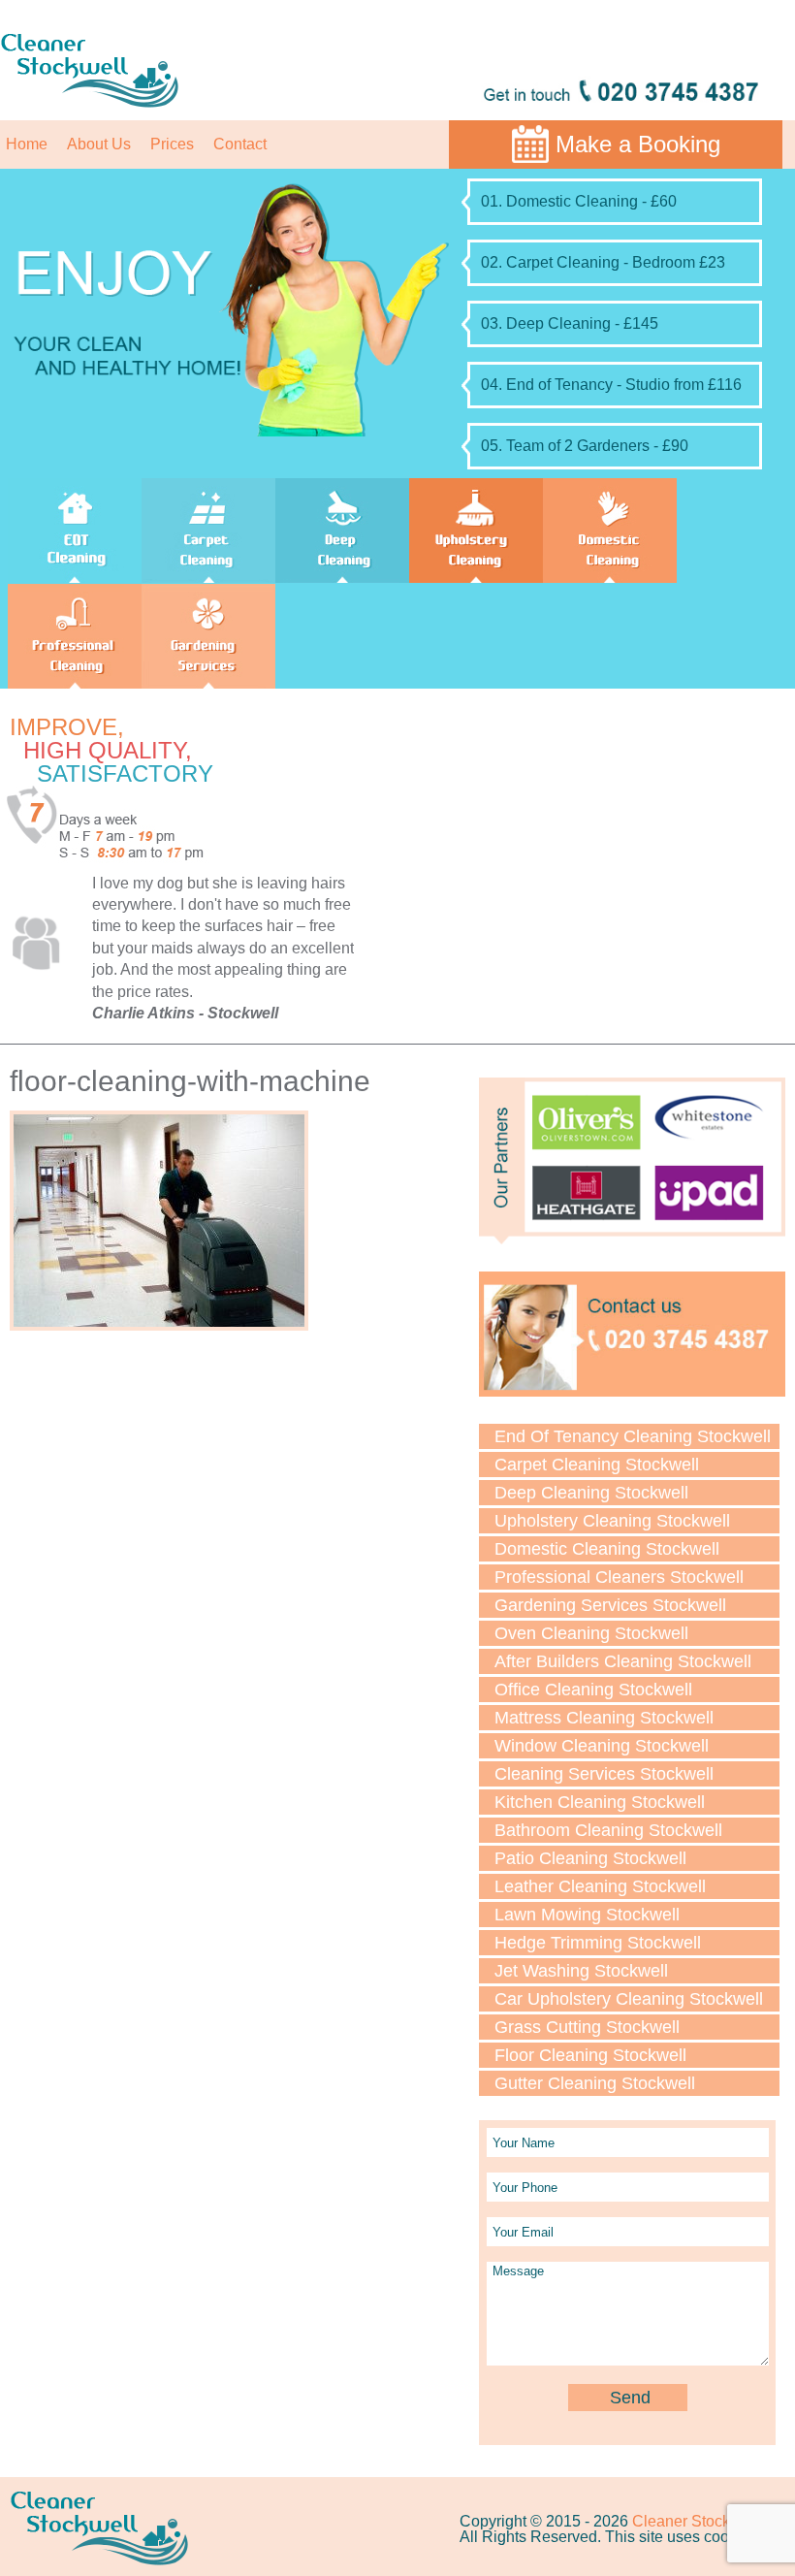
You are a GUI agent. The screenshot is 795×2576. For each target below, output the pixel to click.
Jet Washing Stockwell (581, 1971)
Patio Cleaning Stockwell (590, 1858)
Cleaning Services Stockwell (604, 1774)
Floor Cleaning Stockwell (590, 2055)
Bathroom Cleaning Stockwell (608, 1830)
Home (27, 144)
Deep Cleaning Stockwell (591, 1493)
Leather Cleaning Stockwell (600, 1886)
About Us (99, 144)
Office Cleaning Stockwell (593, 1690)
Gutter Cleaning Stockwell (595, 2083)
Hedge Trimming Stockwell (598, 1943)
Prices (172, 144)
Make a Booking (638, 144)
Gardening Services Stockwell (610, 1605)
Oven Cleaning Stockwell (591, 1633)
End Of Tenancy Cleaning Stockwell (633, 1436)
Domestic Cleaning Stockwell (607, 1549)
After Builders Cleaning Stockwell (623, 1661)
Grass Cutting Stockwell (587, 2027)
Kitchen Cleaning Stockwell (600, 1802)
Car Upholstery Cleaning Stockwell (629, 1999)
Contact (240, 144)
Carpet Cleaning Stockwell (597, 1465)
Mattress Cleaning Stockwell (604, 1718)
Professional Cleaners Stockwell (619, 1577)
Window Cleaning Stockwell (602, 1746)
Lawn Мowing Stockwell (587, 1915)
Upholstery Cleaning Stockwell (612, 1521)
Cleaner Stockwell (695, 2521)
